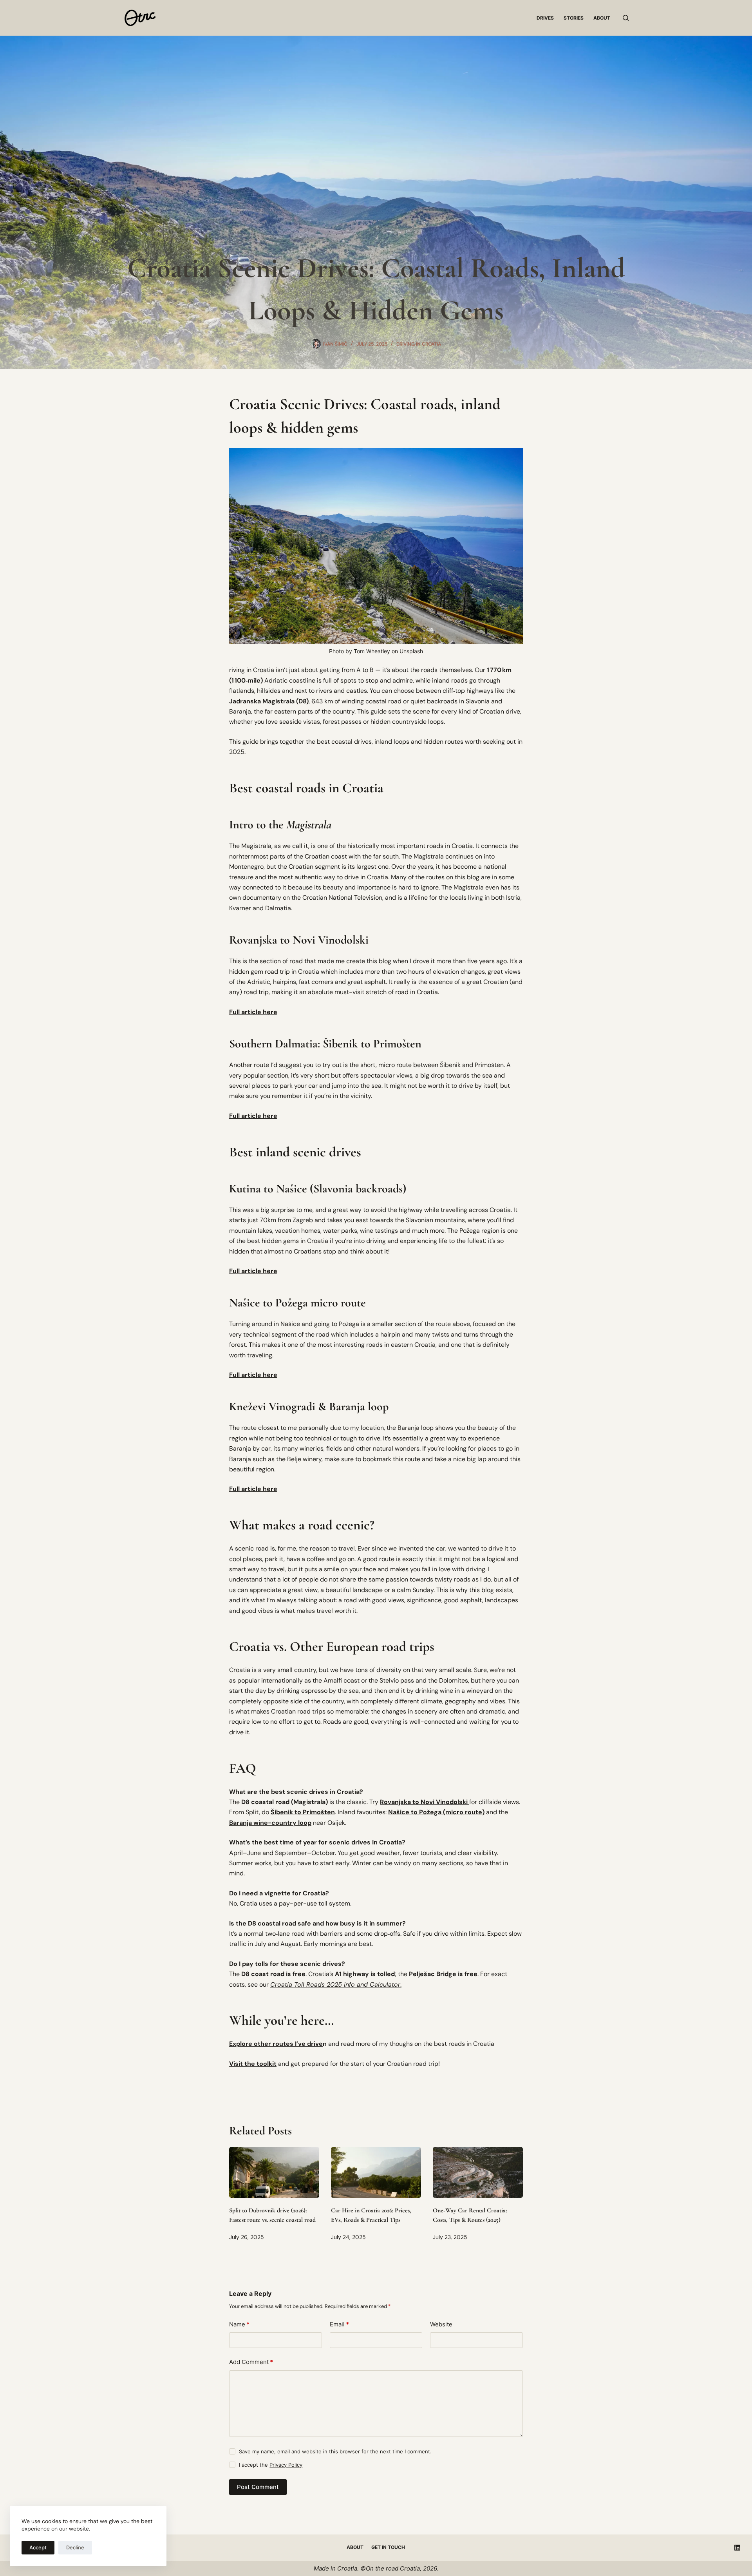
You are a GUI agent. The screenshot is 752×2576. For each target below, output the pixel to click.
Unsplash (411, 651)
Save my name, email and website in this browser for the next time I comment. (335, 2451)
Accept (38, 2547)
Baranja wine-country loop (270, 1823)
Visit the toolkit (253, 2064)
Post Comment (258, 2487)
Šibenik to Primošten (303, 1812)
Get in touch (388, 2547)
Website (441, 2324)
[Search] (626, 18)
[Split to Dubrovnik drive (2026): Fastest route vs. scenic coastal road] (274, 2172)
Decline (75, 2547)
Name (239, 2324)
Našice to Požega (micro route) (436, 1812)
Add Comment (251, 2362)
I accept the (271, 2465)
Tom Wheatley (372, 651)
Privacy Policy (286, 2465)
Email (339, 2324)
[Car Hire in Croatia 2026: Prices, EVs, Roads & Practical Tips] (376, 2172)
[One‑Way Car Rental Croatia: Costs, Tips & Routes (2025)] (478, 2172)
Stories (574, 18)
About (602, 18)
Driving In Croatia (419, 344)
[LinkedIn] (737, 2548)
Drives (545, 18)
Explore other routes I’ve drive (276, 2044)
